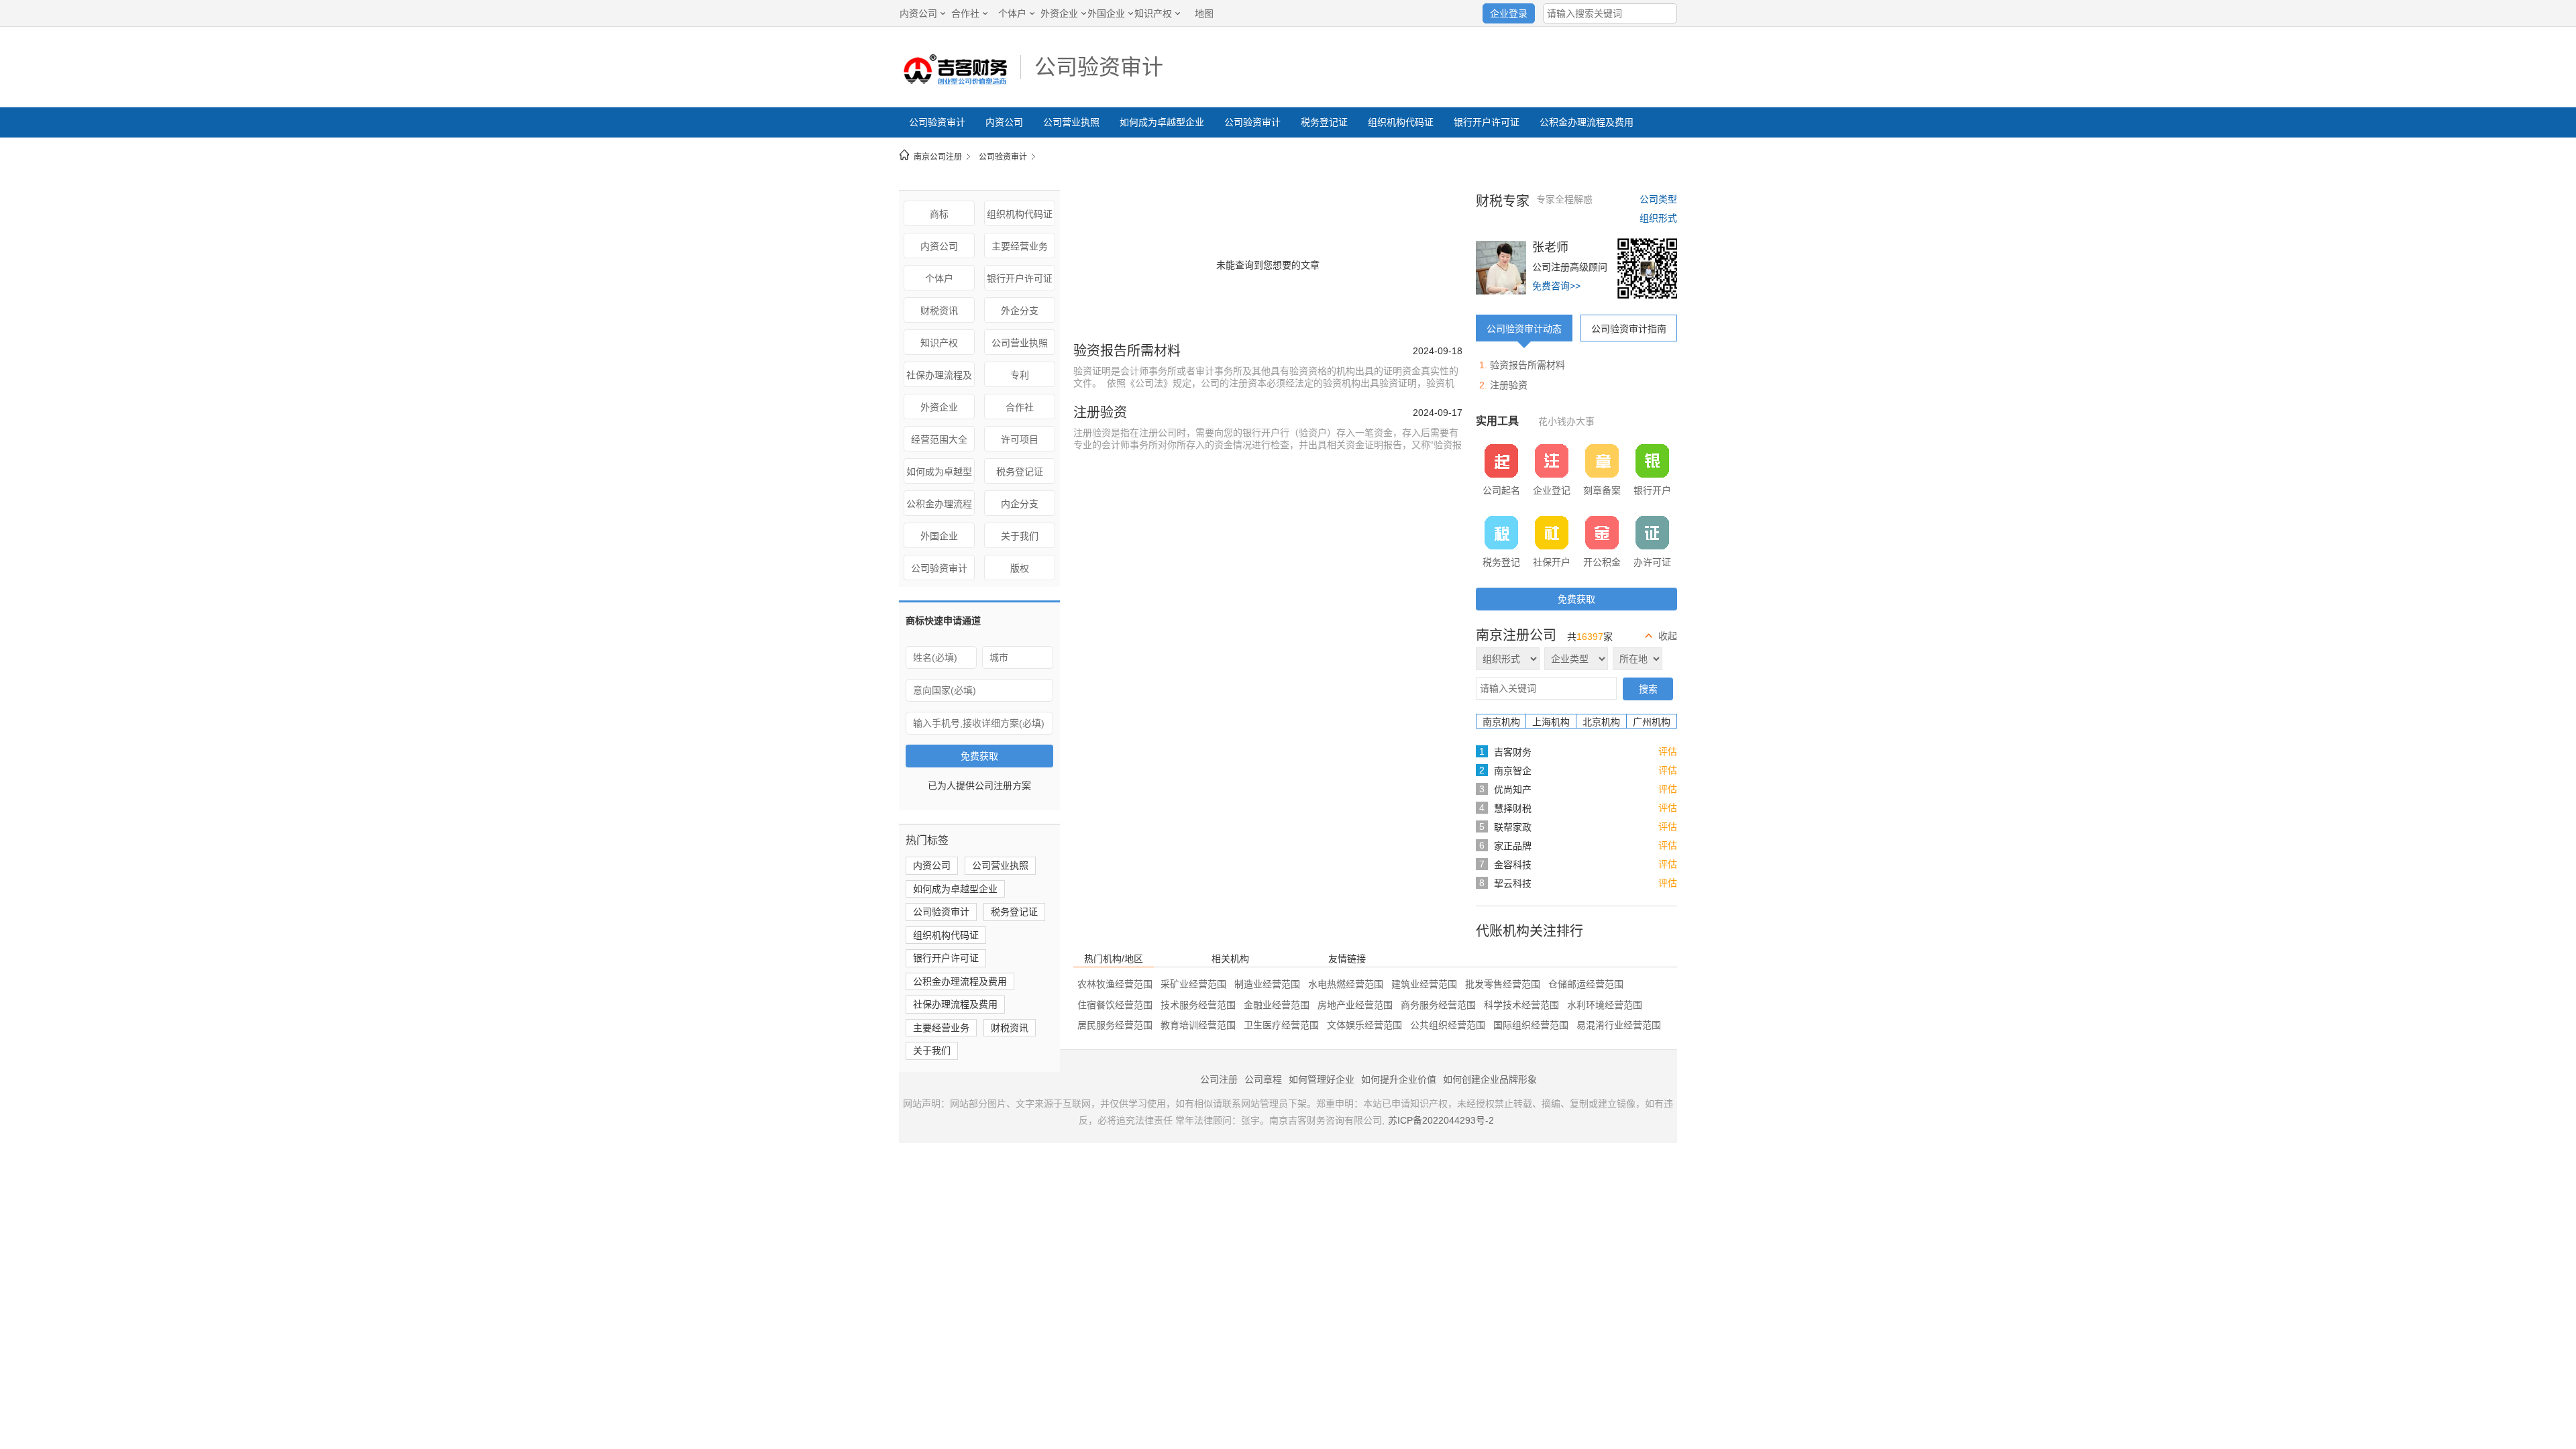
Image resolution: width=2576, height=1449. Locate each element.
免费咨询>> (1556, 286)
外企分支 (1020, 311)
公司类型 (1658, 199)
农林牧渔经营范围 (1115, 984)
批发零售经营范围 (1503, 984)
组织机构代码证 (1401, 122)
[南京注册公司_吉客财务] (953, 84)
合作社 (965, 13)
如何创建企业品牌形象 (1490, 1079)
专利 (1020, 375)
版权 (1020, 568)
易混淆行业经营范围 (1619, 1025)
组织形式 (1658, 218)
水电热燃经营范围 (1346, 984)
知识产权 (1153, 13)
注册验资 (1100, 413)
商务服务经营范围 (1438, 1005)
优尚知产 (1513, 790)
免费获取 (979, 756)
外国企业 (1106, 13)
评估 (1668, 751)
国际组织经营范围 (1531, 1025)
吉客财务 (1513, 752)
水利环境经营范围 (1605, 1005)
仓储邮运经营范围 (1586, 984)
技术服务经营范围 (1198, 1005)
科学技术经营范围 (1521, 1005)
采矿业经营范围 (1193, 984)
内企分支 (1020, 504)
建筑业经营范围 (1424, 984)
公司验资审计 (1099, 67)
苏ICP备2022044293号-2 (1441, 1120)
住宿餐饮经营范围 (1115, 1005)
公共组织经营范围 (1448, 1025)
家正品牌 (1513, 846)
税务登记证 (1324, 122)
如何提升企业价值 (1399, 1079)
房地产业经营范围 (1355, 1005)
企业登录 (1509, 13)
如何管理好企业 (1322, 1079)
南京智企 (1513, 771)
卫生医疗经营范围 (1281, 1025)
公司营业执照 (1071, 122)
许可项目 (1020, 439)
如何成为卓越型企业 (1162, 122)
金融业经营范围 (1277, 1005)
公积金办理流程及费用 (1587, 122)
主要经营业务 (1020, 246)
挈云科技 (1513, 883)
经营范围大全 (939, 439)
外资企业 (1059, 13)
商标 (939, 214)
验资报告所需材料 (1127, 351)
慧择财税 (1513, 808)
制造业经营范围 (1267, 984)
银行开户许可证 (1487, 122)
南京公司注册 (938, 157)
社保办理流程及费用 (939, 378)
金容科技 (1513, 865)
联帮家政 (1513, 827)
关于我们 (1020, 536)
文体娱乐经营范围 (1364, 1025)
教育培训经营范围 (1198, 1025)
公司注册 (1219, 1079)
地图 (1204, 13)
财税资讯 (939, 311)
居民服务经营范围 (1115, 1025)
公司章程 (1263, 1079)
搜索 (1648, 689)
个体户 (1012, 13)
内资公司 (918, 13)
